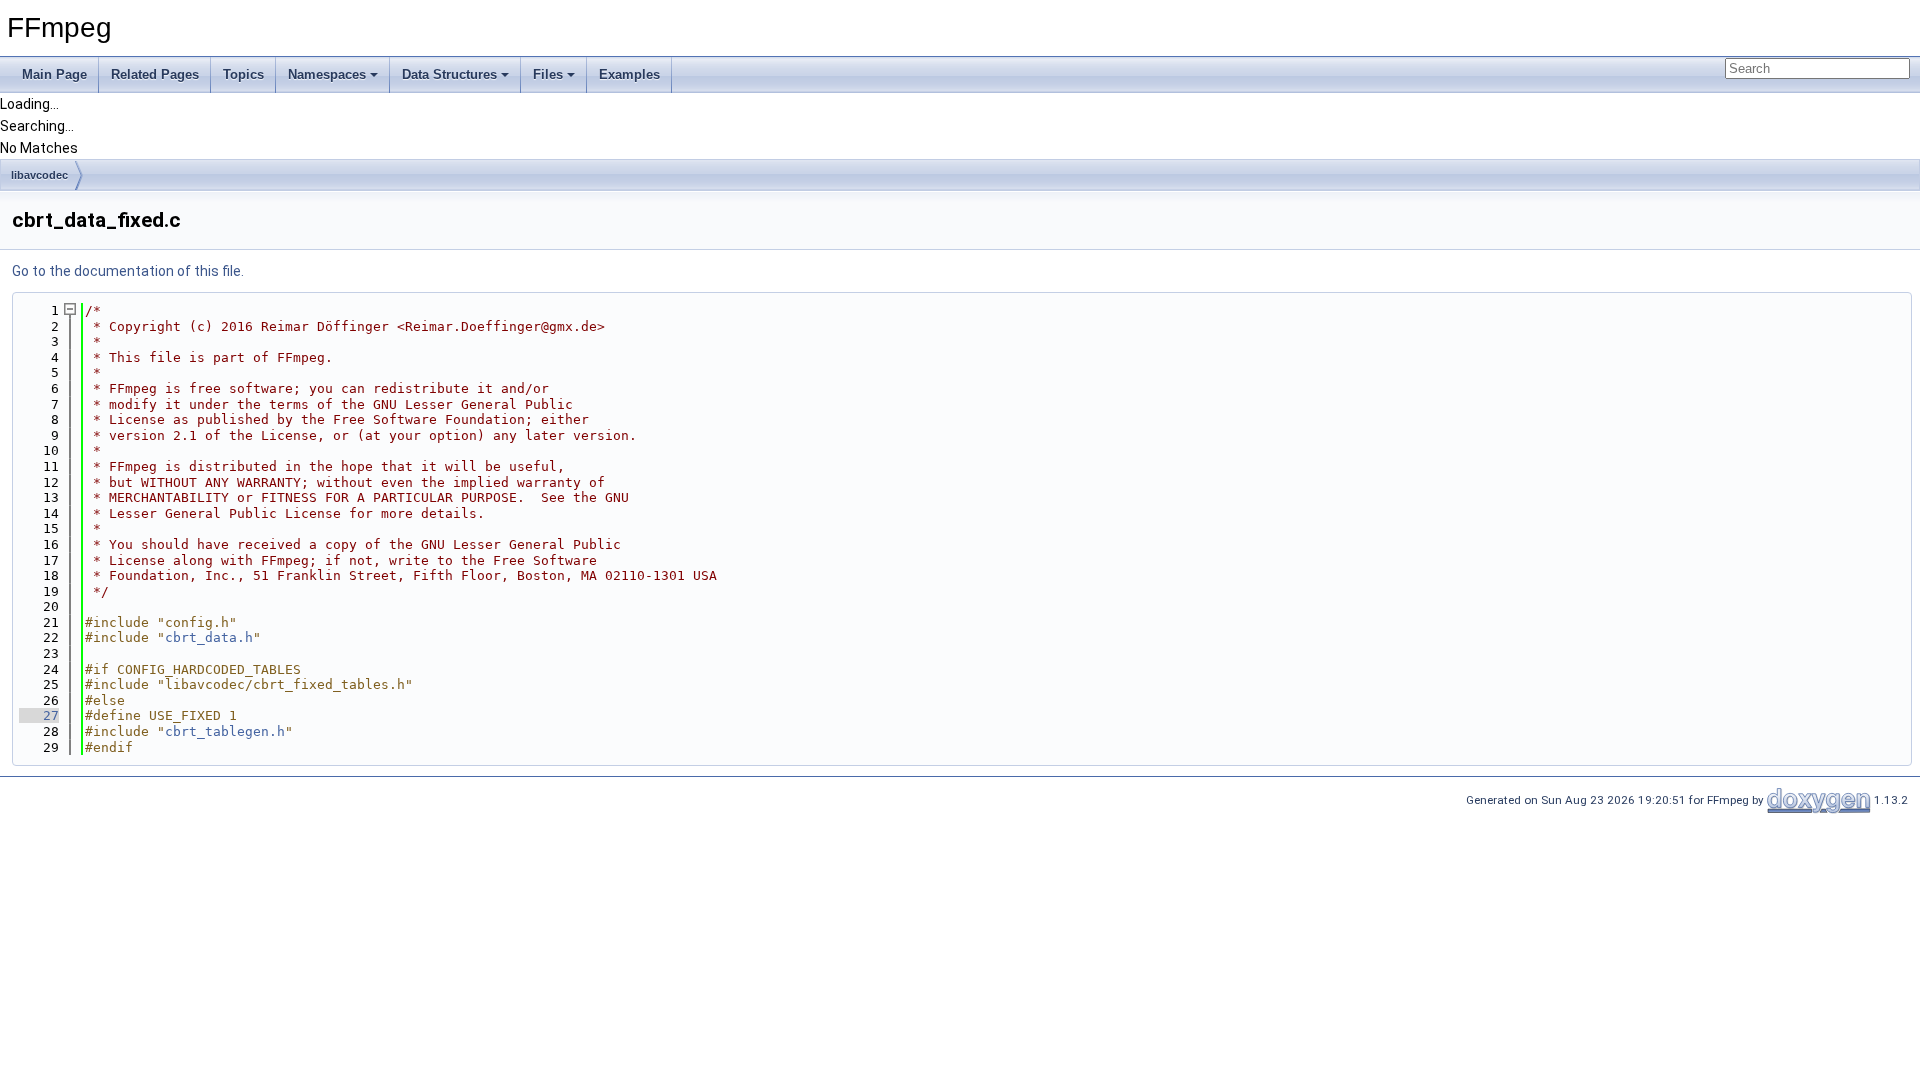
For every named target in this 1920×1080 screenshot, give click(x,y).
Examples (629, 74)
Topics (243, 74)
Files (548, 74)
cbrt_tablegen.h (225, 731)
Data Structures (449, 74)
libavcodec (39, 175)
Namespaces (327, 74)
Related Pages (155, 74)
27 (39, 715)
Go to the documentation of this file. (128, 271)
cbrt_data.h (209, 637)
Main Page (54, 74)
